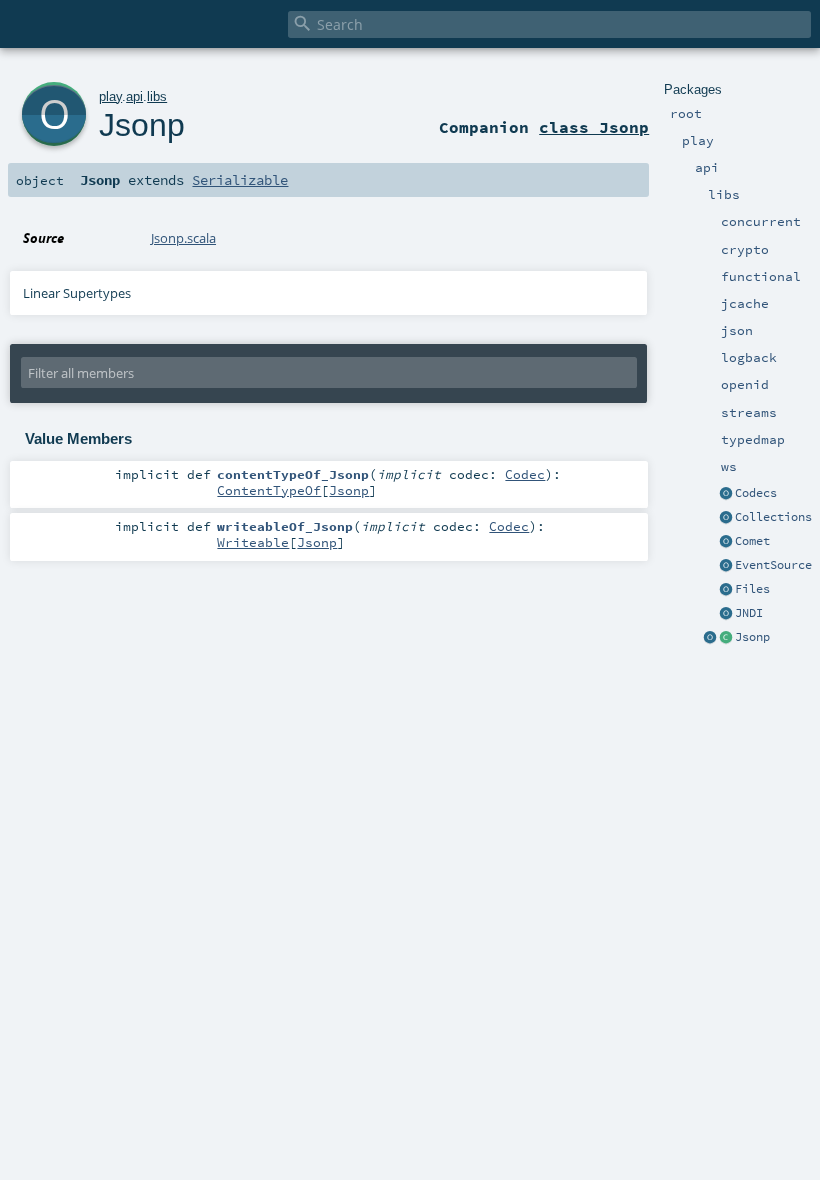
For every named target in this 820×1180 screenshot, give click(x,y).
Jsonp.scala (183, 238)
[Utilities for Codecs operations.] (726, 494)
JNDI (749, 613)
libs (157, 96)
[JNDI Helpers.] (726, 614)
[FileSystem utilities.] (726, 590)
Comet (752, 541)
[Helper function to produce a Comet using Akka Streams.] (726, 542)
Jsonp (752, 637)
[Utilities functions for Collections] (726, 518)
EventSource (773, 565)
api (134, 96)
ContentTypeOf (269, 490)
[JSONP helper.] (726, 638)
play (110, 96)
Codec (525, 474)
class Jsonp (594, 127)
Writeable (253, 542)
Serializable (240, 180)
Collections (773, 517)
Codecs (756, 493)
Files (752, 589)
